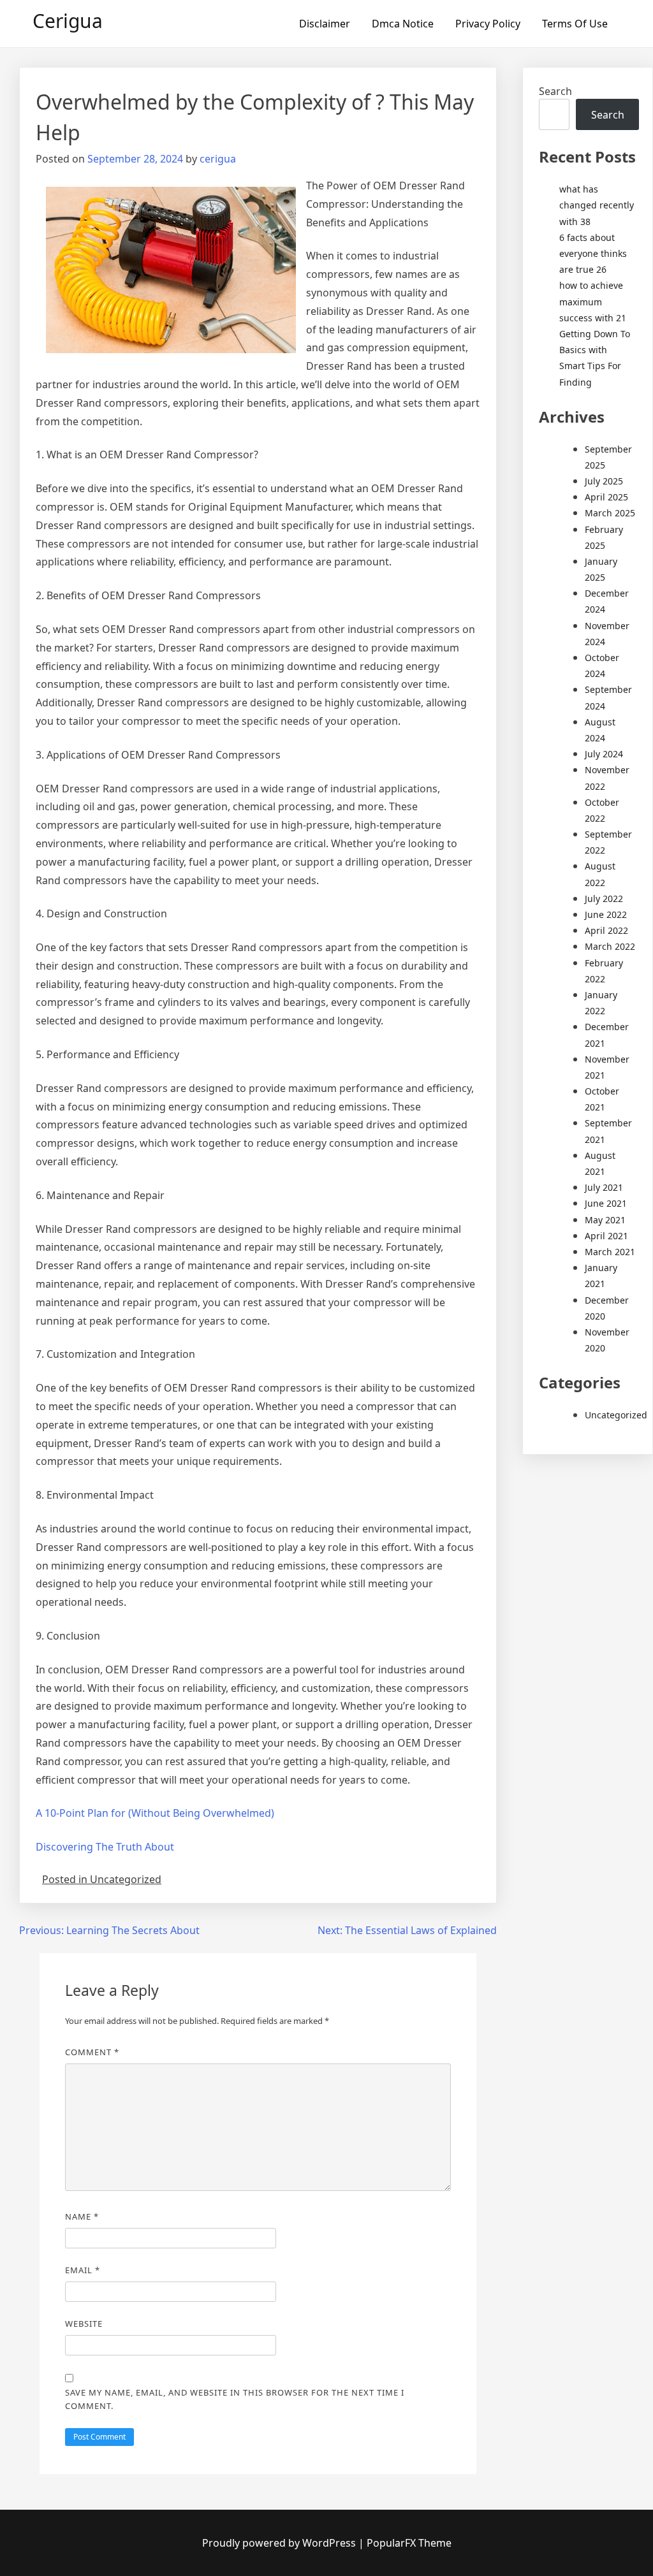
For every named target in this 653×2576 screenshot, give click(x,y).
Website (84, 2324)
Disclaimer (325, 24)
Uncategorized (616, 1415)
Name (82, 2216)
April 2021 (606, 1236)
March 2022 (610, 946)
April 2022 (606, 930)
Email (83, 2270)
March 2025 (610, 513)
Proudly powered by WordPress (280, 2543)
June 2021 (606, 1203)
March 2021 (610, 1252)
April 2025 (606, 497)
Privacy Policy (488, 24)
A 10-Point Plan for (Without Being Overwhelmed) (155, 1813)
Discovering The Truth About (105, 1847)
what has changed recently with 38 (597, 205)
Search (555, 91)
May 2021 (605, 1220)
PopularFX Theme (409, 2543)
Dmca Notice (403, 24)
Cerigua (68, 21)
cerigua (218, 159)
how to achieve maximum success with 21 (593, 301)
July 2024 (604, 754)
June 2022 (606, 914)
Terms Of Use (575, 24)
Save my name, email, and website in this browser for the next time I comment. (235, 2399)
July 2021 (604, 1187)
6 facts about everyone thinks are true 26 (593, 253)
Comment (92, 2052)
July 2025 (604, 481)
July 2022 (604, 899)
